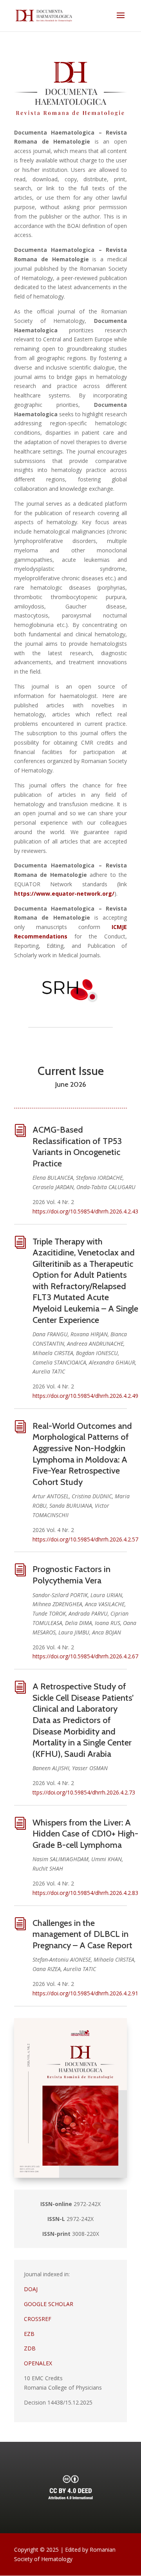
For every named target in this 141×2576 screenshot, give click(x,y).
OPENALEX (38, 2363)
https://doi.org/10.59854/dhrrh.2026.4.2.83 (85, 1893)
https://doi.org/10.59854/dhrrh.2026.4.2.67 (85, 1656)
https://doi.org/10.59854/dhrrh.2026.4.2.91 (85, 1993)
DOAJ (31, 2289)
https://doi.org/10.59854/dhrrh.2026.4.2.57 (85, 1539)
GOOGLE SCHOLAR (49, 2304)
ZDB (30, 2348)
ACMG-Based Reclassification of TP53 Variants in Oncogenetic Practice (77, 1147)
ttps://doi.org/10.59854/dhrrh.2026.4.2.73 (84, 1792)
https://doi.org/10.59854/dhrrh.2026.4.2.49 (85, 1396)
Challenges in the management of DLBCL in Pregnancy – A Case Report (82, 1934)
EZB (29, 2334)
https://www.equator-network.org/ (64, 894)
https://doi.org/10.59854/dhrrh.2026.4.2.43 (85, 1211)
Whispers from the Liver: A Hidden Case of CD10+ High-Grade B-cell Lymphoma (85, 1834)
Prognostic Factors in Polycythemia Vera (71, 1575)
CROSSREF (38, 2319)
